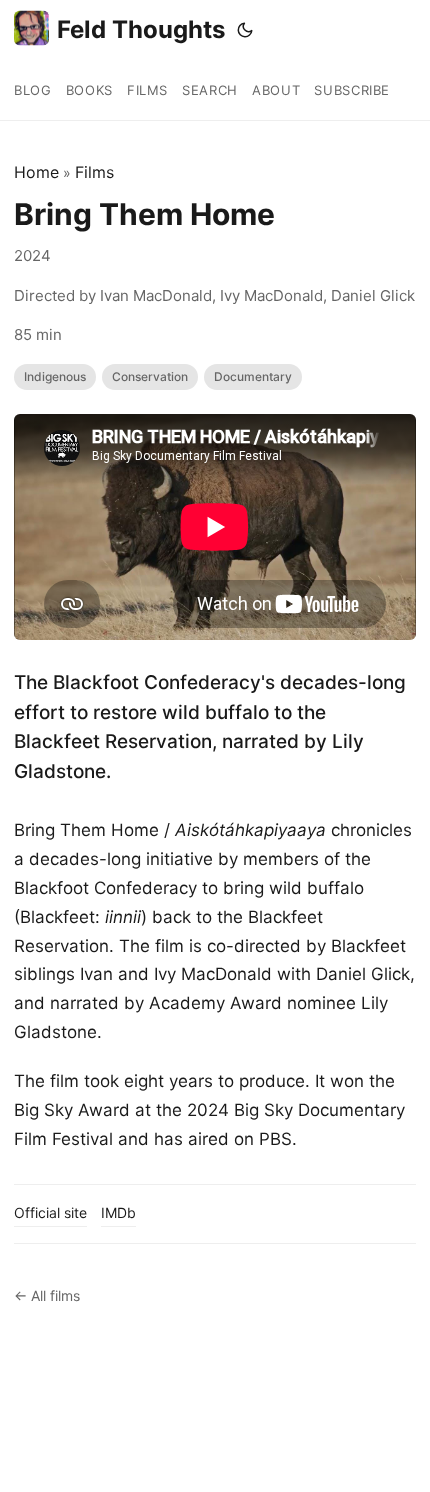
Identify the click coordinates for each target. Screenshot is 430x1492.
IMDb (118, 1212)
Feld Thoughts (141, 29)
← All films (47, 1295)
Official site (50, 1212)
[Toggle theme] (245, 30)
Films (94, 172)
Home (36, 172)
